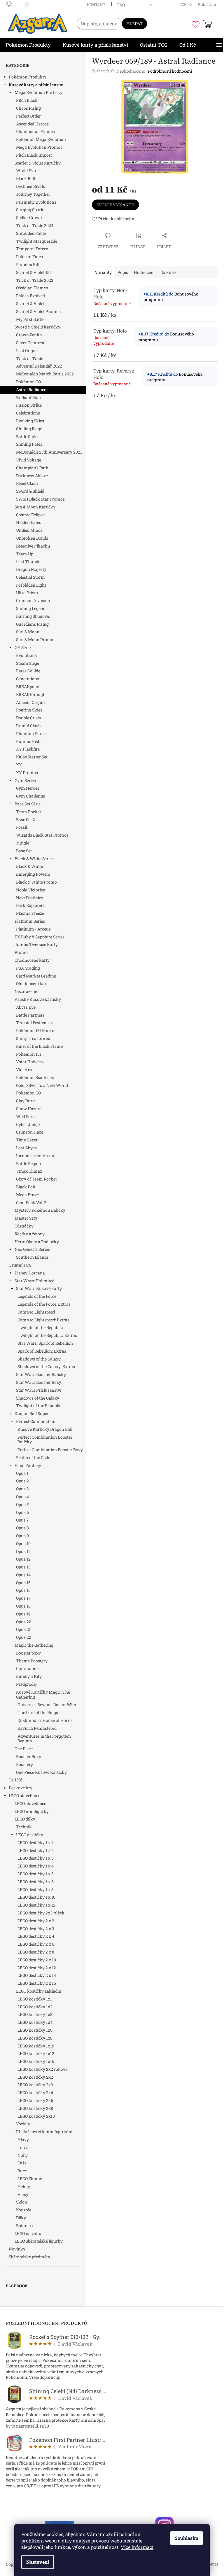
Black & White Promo (36, 882)
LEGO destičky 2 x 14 (37, 1975)
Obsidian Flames (32, 288)
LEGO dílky (25, 1819)
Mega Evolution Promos (39, 147)
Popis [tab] (123, 272)
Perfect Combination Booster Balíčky (45, 1440)
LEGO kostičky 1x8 (35, 2038)
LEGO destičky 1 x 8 (36, 1889)
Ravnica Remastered (37, 1728)
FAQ (121, 5)
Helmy (24, 2186)
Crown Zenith (29, 335)
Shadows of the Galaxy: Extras (46, 1366)
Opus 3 (22, 1489)
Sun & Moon (28, 632)
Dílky (21, 2218)
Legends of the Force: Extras (44, 1304)
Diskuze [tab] (168, 272)
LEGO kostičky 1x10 (36, 2046)
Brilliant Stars (29, 397)
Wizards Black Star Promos (42, 835)
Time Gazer (27, 1140)
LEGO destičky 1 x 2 (36, 1850)
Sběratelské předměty (29, 2257)
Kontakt (96, 5)
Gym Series (25, 780)
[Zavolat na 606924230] (14, 4)
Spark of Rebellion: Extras (42, 1351)
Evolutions (26, 655)
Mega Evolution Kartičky (38, 92)
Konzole (24, 2210)
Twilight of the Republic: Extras (47, 1335)
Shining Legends (32, 608)
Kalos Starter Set (32, 757)
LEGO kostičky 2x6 (35, 2100)
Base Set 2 (26, 820)
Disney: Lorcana (30, 1273)
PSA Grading (28, 968)
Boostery (24, 1764)
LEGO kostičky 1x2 (35, 2007)
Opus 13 (23, 1567)
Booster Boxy (29, 1756)
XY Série (23, 647)
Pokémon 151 (29, 1054)
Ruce (22, 2171)
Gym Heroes (28, 788)
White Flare (27, 170)
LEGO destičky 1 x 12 (36, 1905)
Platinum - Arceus (33, 929)
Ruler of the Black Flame (39, 1046)
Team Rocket (29, 812)
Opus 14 (23, 1575)
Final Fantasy (28, 1465)
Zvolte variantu (116, 205)
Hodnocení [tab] (144, 272)
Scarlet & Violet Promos (38, 311)
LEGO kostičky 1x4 (35, 2022)
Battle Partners (30, 1015)
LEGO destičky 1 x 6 (36, 1882)
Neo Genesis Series (32, 1249)
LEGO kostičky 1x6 (35, 2030)
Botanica (24, 2226)
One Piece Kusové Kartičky (41, 1772)
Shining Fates (29, 444)
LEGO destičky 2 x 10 (37, 1960)
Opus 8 (22, 1528)
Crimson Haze (30, 1132)
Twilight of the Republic (40, 1327)
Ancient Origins (31, 702)
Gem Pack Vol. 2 (31, 1203)
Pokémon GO (28, 382)
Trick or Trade (30, 358)
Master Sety (26, 1218)
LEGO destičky (30, 1835)
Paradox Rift (28, 264)
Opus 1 (22, 1473)
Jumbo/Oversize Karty (36, 944)
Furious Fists (29, 741)
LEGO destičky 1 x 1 (35, 1843)
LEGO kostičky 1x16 (36, 2061)
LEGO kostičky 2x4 (35, 2093)
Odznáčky (24, 1226)
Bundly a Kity (29, 1676)
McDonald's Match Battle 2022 (45, 374)
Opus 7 (22, 1520)
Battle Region (29, 1163)
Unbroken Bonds (32, 538)
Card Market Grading (36, 976)
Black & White (29, 866)
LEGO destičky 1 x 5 (35, 1874)
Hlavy (23, 2139)
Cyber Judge (28, 1124)
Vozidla (23, 2124)
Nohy (23, 2155)
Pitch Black (27, 100)
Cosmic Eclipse (30, 515)
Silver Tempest (30, 343)
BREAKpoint (28, 687)
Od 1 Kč (15, 1780)
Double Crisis (28, 718)
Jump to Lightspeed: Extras (43, 1320)
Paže (22, 2163)
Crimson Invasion (33, 600)
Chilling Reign (29, 429)
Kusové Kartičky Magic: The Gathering (43, 1694)
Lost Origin (26, 350)
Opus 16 (23, 1590)
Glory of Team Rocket (36, 1179)
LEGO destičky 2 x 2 (36, 1921)
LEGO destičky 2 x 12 (37, 1968)
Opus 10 (23, 1544)
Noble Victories (30, 890)
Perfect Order (28, 116)
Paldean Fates (29, 257)
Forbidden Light (31, 585)
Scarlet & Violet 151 (34, 272)
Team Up (25, 554)
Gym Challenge (30, 796)
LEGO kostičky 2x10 (36, 2116)
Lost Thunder (29, 561)
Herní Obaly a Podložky (37, 1242)
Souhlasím (187, 2538)
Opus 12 (23, 1559)
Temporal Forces (32, 249)
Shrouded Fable (31, 233)
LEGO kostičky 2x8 (35, 2108)
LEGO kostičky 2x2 (35, 2077)
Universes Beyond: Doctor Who (47, 1705)
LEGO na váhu (28, 2233)
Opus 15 (23, 1583)
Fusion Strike (29, 405)
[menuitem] (28, 45)
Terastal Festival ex (34, 1023)
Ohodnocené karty (32, 960)
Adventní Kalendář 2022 (39, 366)
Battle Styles (28, 437)
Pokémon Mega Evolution (41, 139)
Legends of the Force (37, 1296)
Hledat (134, 24)
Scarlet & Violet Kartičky (38, 163)
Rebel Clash (27, 483)
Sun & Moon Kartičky (35, 507)
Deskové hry (21, 1788)
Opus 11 (23, 1551)
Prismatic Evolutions (36, 202)
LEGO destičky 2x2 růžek (41, 1913)
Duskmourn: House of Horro (45, 1720)
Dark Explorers (30, 905)
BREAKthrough (31, 694)
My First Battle (30, 319)
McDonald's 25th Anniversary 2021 (49, 452)
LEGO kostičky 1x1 (35, 1999)
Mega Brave (27, 1195)
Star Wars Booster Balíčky (41, 1374)
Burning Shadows (33, 616)
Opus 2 (22, 1481)
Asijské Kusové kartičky (38, 999)
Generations (28, 679)
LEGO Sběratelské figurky (39, 2241)
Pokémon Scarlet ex (35, 1077)
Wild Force (26, 1116)
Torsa (23, 2147)
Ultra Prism (27, 593)
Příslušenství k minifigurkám (44, 2132)
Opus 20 (24, 1622)
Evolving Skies (30, 421)
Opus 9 (22, 1536)
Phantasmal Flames (35, 131)
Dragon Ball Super (32, 1413)
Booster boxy (28, 1653)
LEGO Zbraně (30, 2179)
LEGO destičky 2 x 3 (36, 1929)
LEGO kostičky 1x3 (35, 2014)
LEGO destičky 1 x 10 (36, 1897)
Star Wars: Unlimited (35, 1281)
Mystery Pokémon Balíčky (40, 1210)
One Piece (24, 1749)
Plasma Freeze (30, 913)
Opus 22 (24, 1637)
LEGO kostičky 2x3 (35, 2085)
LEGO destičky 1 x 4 (36, 1866)
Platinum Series (30, 921)
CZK (184, 5)
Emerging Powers (33, 874)
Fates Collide (28, 671)
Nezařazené (26, 991)
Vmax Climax (29, 1171)
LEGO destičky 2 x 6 (36, 1944)
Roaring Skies (29, 710)
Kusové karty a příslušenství (36, 85)
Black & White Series (34, 859)
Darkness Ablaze (32, 476)
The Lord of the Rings (38, 1712)
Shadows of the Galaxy (39, 1359)
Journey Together (33, 194)
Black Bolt (26, 178)
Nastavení (38, 2562)
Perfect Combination (36, 1421)
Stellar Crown (29, 217)
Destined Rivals (30, 186)
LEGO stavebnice (24, 1796)
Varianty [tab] (103, 272)
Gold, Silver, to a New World (42, 1085)
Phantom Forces (32, 733)
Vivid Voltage (29, 460)
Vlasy (23, 2194)
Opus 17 (23, 1598)
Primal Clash (28, 726)
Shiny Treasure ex (33, 1038)
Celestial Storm (30, 577)
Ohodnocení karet (33, 983)
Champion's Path (32, 468)
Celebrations (28, 413)
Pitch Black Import (34, 155)
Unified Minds (29, 530)
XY (19, 765)
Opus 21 (23, 1629)
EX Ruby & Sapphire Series (40, 937)
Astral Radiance (31, 390)
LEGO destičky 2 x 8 (36, 1952)
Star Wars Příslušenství (39, 1390)
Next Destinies (30, 898)
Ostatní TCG (20, 1265)
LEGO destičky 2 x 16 (37, 1983)
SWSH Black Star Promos (40, 499)
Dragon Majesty (31, 569)
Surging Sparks (31, 210)
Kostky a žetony (30, 1234)
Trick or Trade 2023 (35, 280)
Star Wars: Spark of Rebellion (45, 1343)
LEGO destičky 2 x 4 (36, 1936)
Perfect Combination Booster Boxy (50, 1450)
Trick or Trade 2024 (35, 225)
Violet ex (24, 1070)
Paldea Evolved (30, 296)
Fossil (22, 827)
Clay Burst (26, 1101)
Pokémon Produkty (28, 77)
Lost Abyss (26, 1148)
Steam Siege (28, 663)
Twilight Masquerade (37, 241)
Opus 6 (22, 1512)
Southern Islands (32, 1257)
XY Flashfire (28, 749)
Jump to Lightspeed (36, 1312)
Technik (24, 1827)
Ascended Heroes (32, 124)
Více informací (137, 2547)
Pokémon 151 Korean (36, 1030)
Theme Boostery (32, 1661)
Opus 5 (22, 1504)
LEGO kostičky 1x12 (36, 2053)
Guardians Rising (32, 624)
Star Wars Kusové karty (39, 1288)
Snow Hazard (29, 1109)
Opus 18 (23, 1606)
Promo (21, 952)
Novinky (17, 2249)
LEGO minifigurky (32, 1811)
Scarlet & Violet (30, 304)
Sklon (22, 2202)
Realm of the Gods (33, 1457)
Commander (28, 1668)
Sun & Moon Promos (36, 640)
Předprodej (26, 1684)
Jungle (23, 843)
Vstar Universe (30, 1062)
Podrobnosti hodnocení (170, 71)
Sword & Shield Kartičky (37, 327)
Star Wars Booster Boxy (39, 1382)
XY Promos (27, 773)
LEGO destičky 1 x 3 (36, 1858)
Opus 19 (23, 1614)
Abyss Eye (26, 1007)
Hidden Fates (29, 522)
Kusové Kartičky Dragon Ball (45, 1429)
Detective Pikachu (33, 546)
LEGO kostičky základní (39, 1991)
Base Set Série (28, 804)
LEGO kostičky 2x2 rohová (43, 2069)
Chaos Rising (28, 108)
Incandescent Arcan (35, 1156)
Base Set (24, 851)
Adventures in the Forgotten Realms (44, 1739)
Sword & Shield (30, 491)
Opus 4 (22, 1497)
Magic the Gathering (34, 1645)
